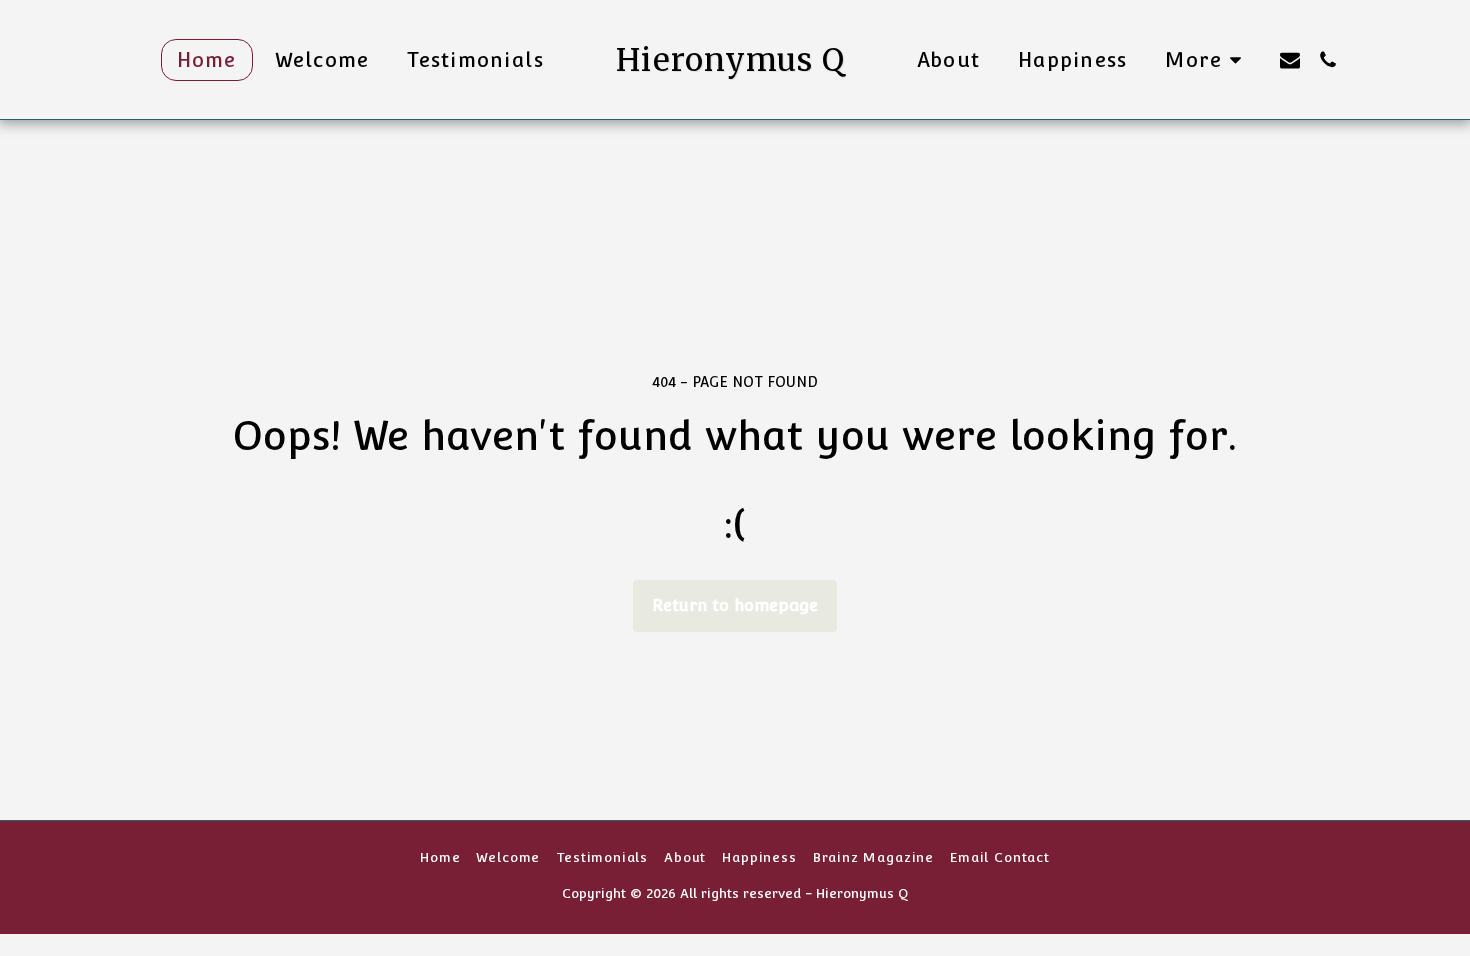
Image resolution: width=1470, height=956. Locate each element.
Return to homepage (735, 605)
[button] (1290, 59)
